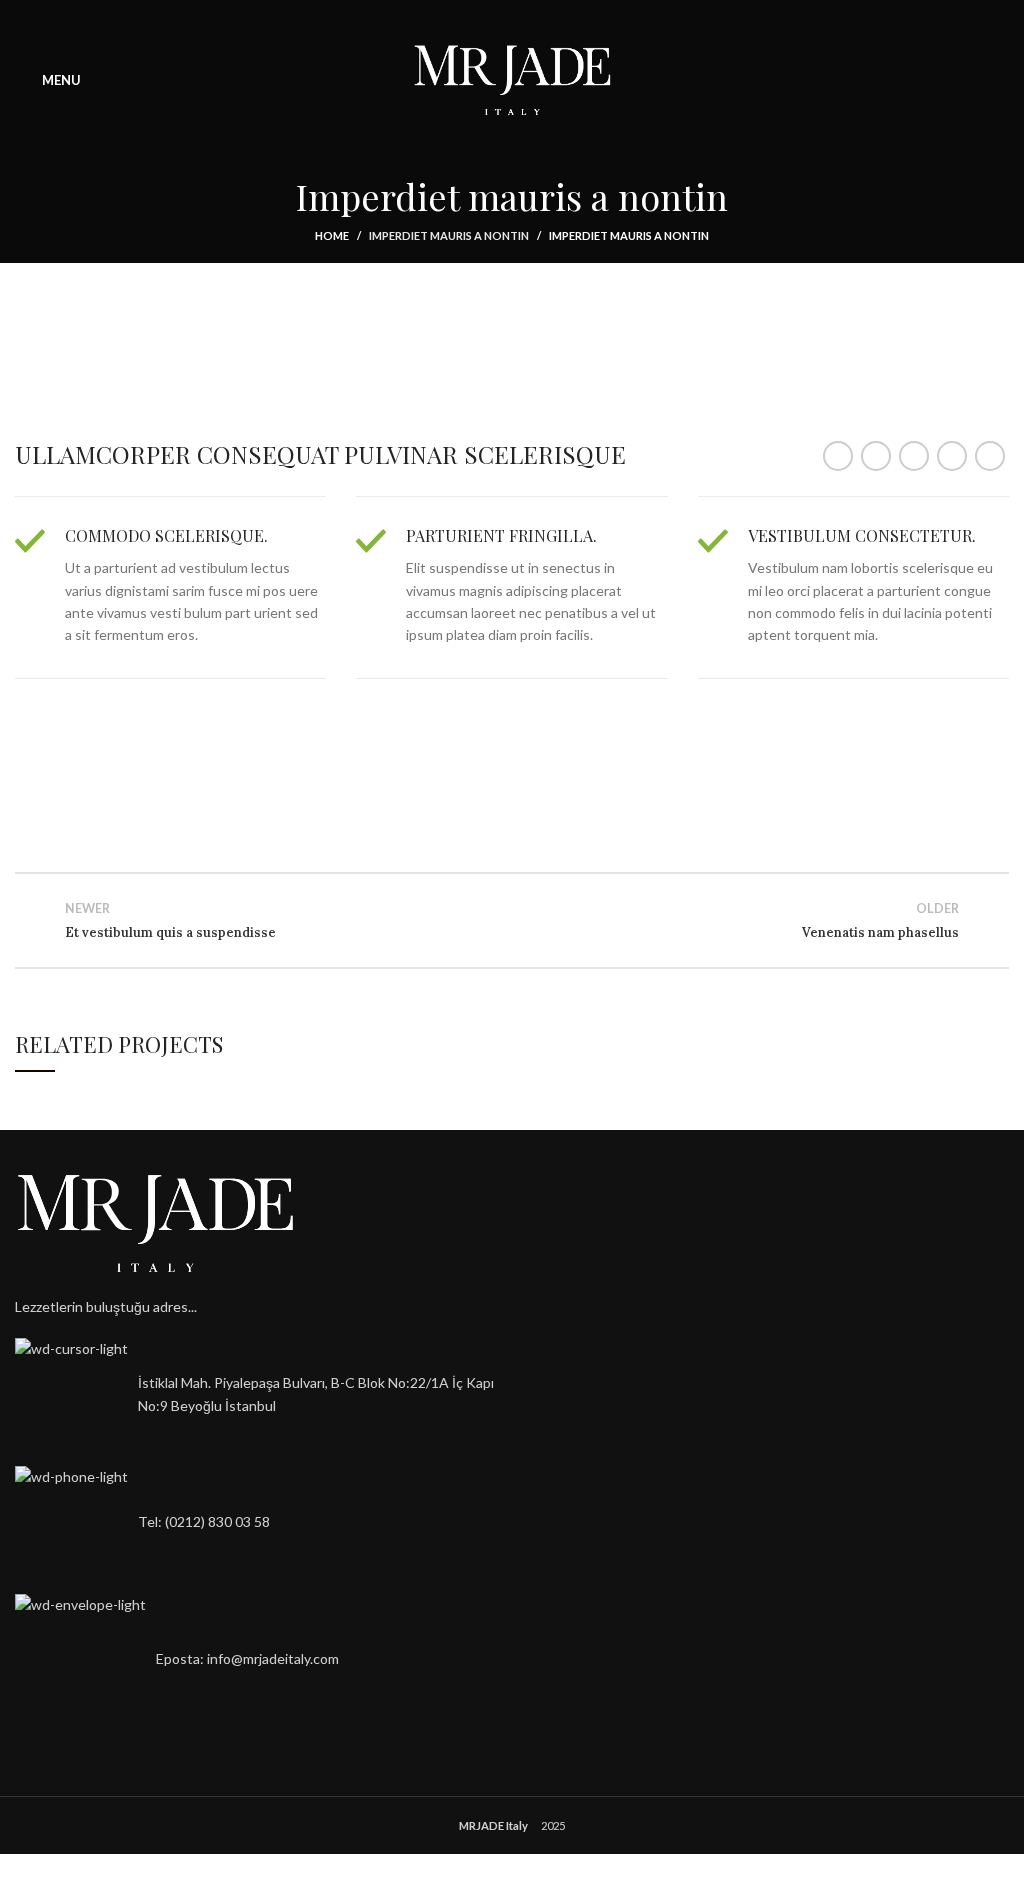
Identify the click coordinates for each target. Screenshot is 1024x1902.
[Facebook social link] (838, 456)
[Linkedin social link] (952, 456)
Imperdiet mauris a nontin (449, 235)
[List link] (256, 1522)
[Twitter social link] (876, 456)
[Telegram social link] (990, 456)
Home (332, 235)
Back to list (511, 920)
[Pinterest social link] (914, 456)
